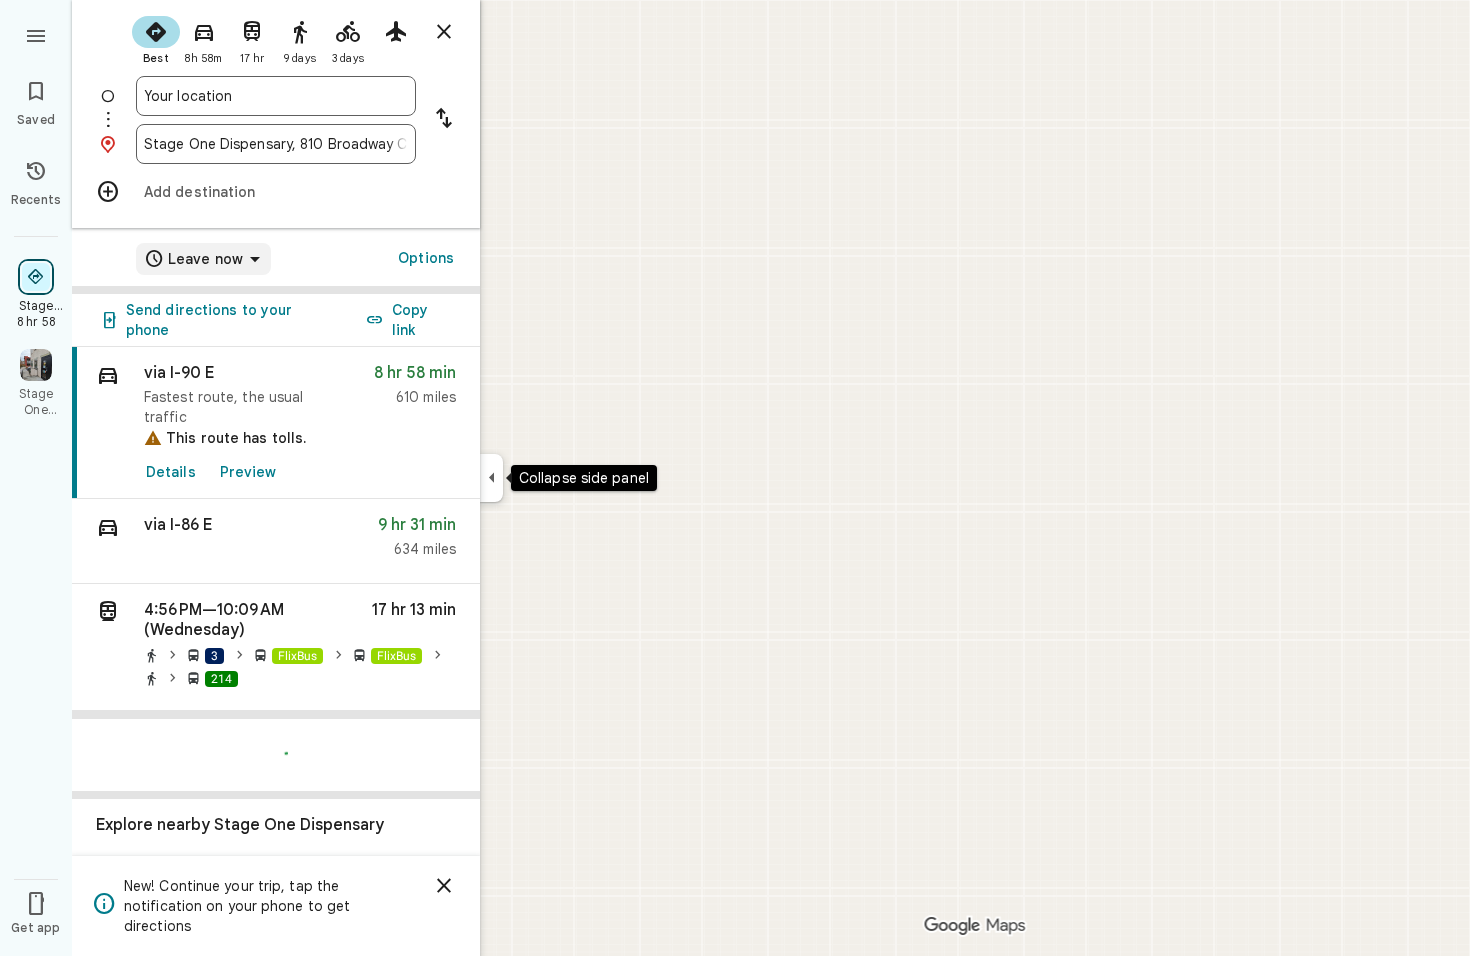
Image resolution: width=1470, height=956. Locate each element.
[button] (276, 541)
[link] (276, 423)
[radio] (156, 38)
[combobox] (276, 96)
